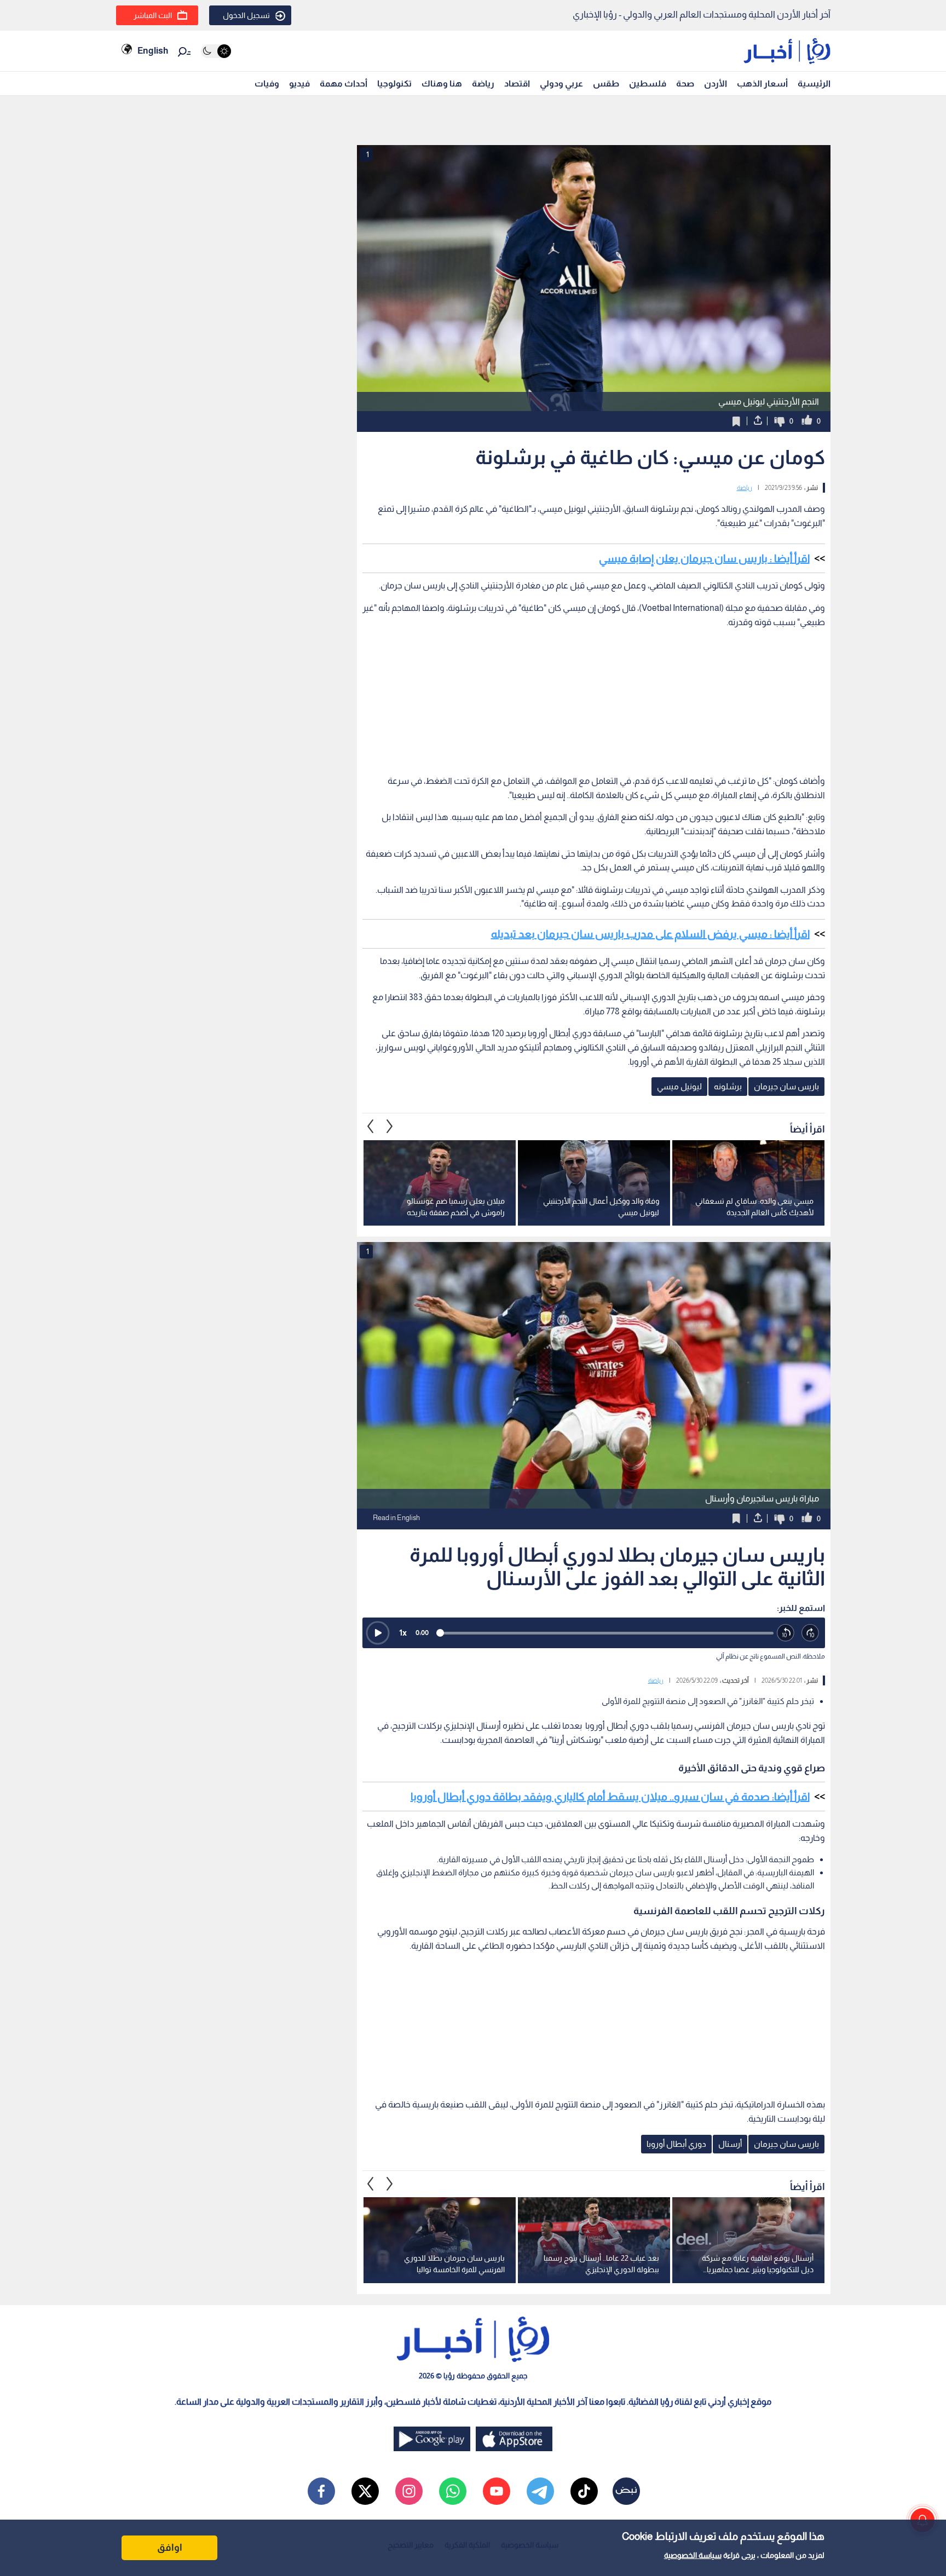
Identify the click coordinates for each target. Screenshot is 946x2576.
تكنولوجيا (394, 83)
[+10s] (811, 1633)
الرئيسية (814, 83)
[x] (365, 2491)
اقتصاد (517, 83)
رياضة (483, 83)
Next (371, 1127)
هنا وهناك (442, 83)
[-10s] (786, 1633)
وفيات (267, 83)
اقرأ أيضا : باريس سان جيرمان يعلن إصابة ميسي (704, 558)
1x (403, 1633)
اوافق (170, 2548)
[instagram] (409, 2491)
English (153, 51)
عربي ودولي (561, 83)
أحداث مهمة (344, 83)
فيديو (299, 83)
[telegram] (540, 2491)
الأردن (716, 83)
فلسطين (648, 83)
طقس (606, 83)
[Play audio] (378, 1633)
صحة (685, 83)
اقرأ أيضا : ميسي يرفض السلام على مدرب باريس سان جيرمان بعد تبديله (650, 934)
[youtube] (497, 2491)
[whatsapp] (453, 2491)
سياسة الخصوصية (693, 2555)
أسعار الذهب (762, 83)
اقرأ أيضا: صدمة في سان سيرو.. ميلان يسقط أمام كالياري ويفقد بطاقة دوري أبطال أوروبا (610, 1797)
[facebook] (321, 2491)
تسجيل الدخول (246, 15)
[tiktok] (584, 2491)
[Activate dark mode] (216, 51)
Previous (390, 1127)
